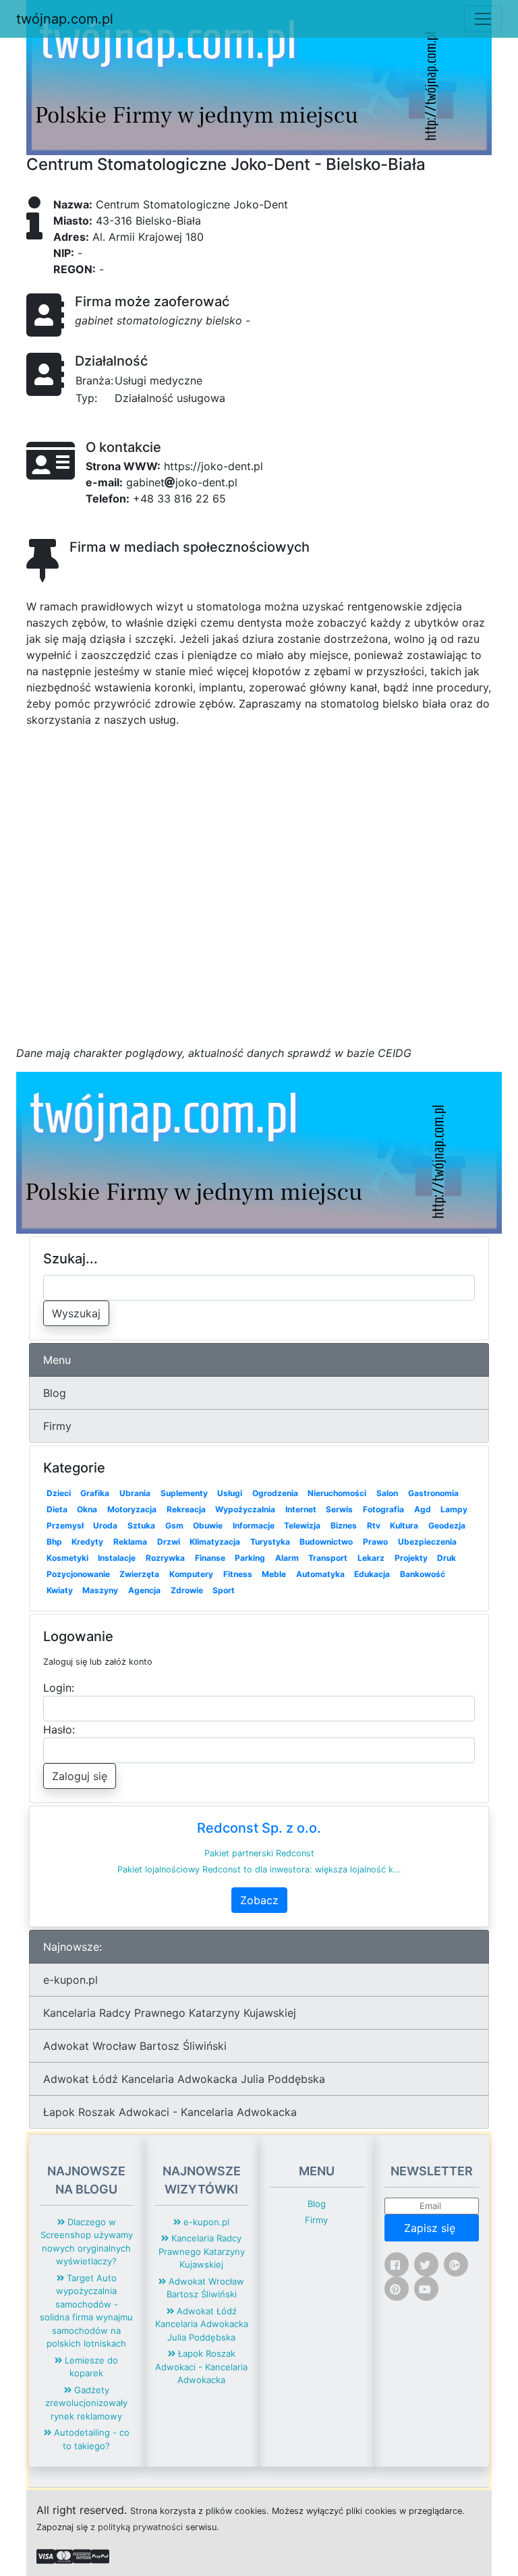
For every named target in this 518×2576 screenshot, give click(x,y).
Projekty (411, 1558)
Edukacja (372, 1574)
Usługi (230, 1493)
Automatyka (320, 1574)
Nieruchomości (337, 1493)
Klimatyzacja (215, 1542)
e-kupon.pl (70, 1980)
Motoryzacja (132, 1509)
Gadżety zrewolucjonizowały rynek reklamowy (86, 2403)
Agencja (144, 1590)
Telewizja (302, 1525)
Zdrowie (187, 1590)
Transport (328, 1558)
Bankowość (423, 1574)
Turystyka (270, 1542)
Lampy (454, 1509)
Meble (274, 1574)
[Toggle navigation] (483, 19)
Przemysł (65, 1525)
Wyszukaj (76, 1313)
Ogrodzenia (275, 1493)
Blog (55, 1393)
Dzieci (59, 1493)
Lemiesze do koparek (90, 2367)
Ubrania (135, 1493)
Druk (447, 1558)
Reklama (130, 1542)
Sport (224, 1590)
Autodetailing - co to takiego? (90, 2439)
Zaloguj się (80, 1776)
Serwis (339, 1509)
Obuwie (208, 1525)
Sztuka (141, 1525)
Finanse (210, 1558)
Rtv (374, 1525)
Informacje (254, 1525)
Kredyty (87, 1542)
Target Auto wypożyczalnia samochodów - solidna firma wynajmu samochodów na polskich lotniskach (86, 2311)
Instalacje (117, 1558)
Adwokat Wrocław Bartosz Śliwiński (135, 2046)
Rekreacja (186, 1509)
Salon (387, 1493)
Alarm (287, 1558)
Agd (423, 1509)
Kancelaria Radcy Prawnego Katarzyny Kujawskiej (170, 2013)
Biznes (344, 1525)
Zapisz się (431, 2228)
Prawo (375, 1542)
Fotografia (383, 1509)
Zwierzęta (139, 1574)
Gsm (174, 1525)
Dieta (57, 1509)
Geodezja (447, 1525)
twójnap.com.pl (65, 19)
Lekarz (371, 1558)
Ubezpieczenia (427, 1542)
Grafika (95, 1493)
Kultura (404, 1525)
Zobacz (259, 1900)
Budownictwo (326, 1542)
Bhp (54, 1542)
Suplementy (184, 1493)
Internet (301, 1509)
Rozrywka (165, 1558)
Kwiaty (60, 1590)
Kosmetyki (67, 1558)
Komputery (191, 1574)
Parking (250, 1558)
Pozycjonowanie (78, 1574)
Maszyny (100, 1590)
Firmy (57, 1426)
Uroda (105, 1525)
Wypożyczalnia (245, 1509)
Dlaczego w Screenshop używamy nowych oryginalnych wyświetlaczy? (87, 2242)
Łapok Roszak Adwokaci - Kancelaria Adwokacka (170, 2112)
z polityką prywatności (137, 2527)
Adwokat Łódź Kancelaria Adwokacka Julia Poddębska (184, 2079)
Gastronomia (433, 1493)
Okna (87, 1509)
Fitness (238, 1574)
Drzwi (169, 1542)
